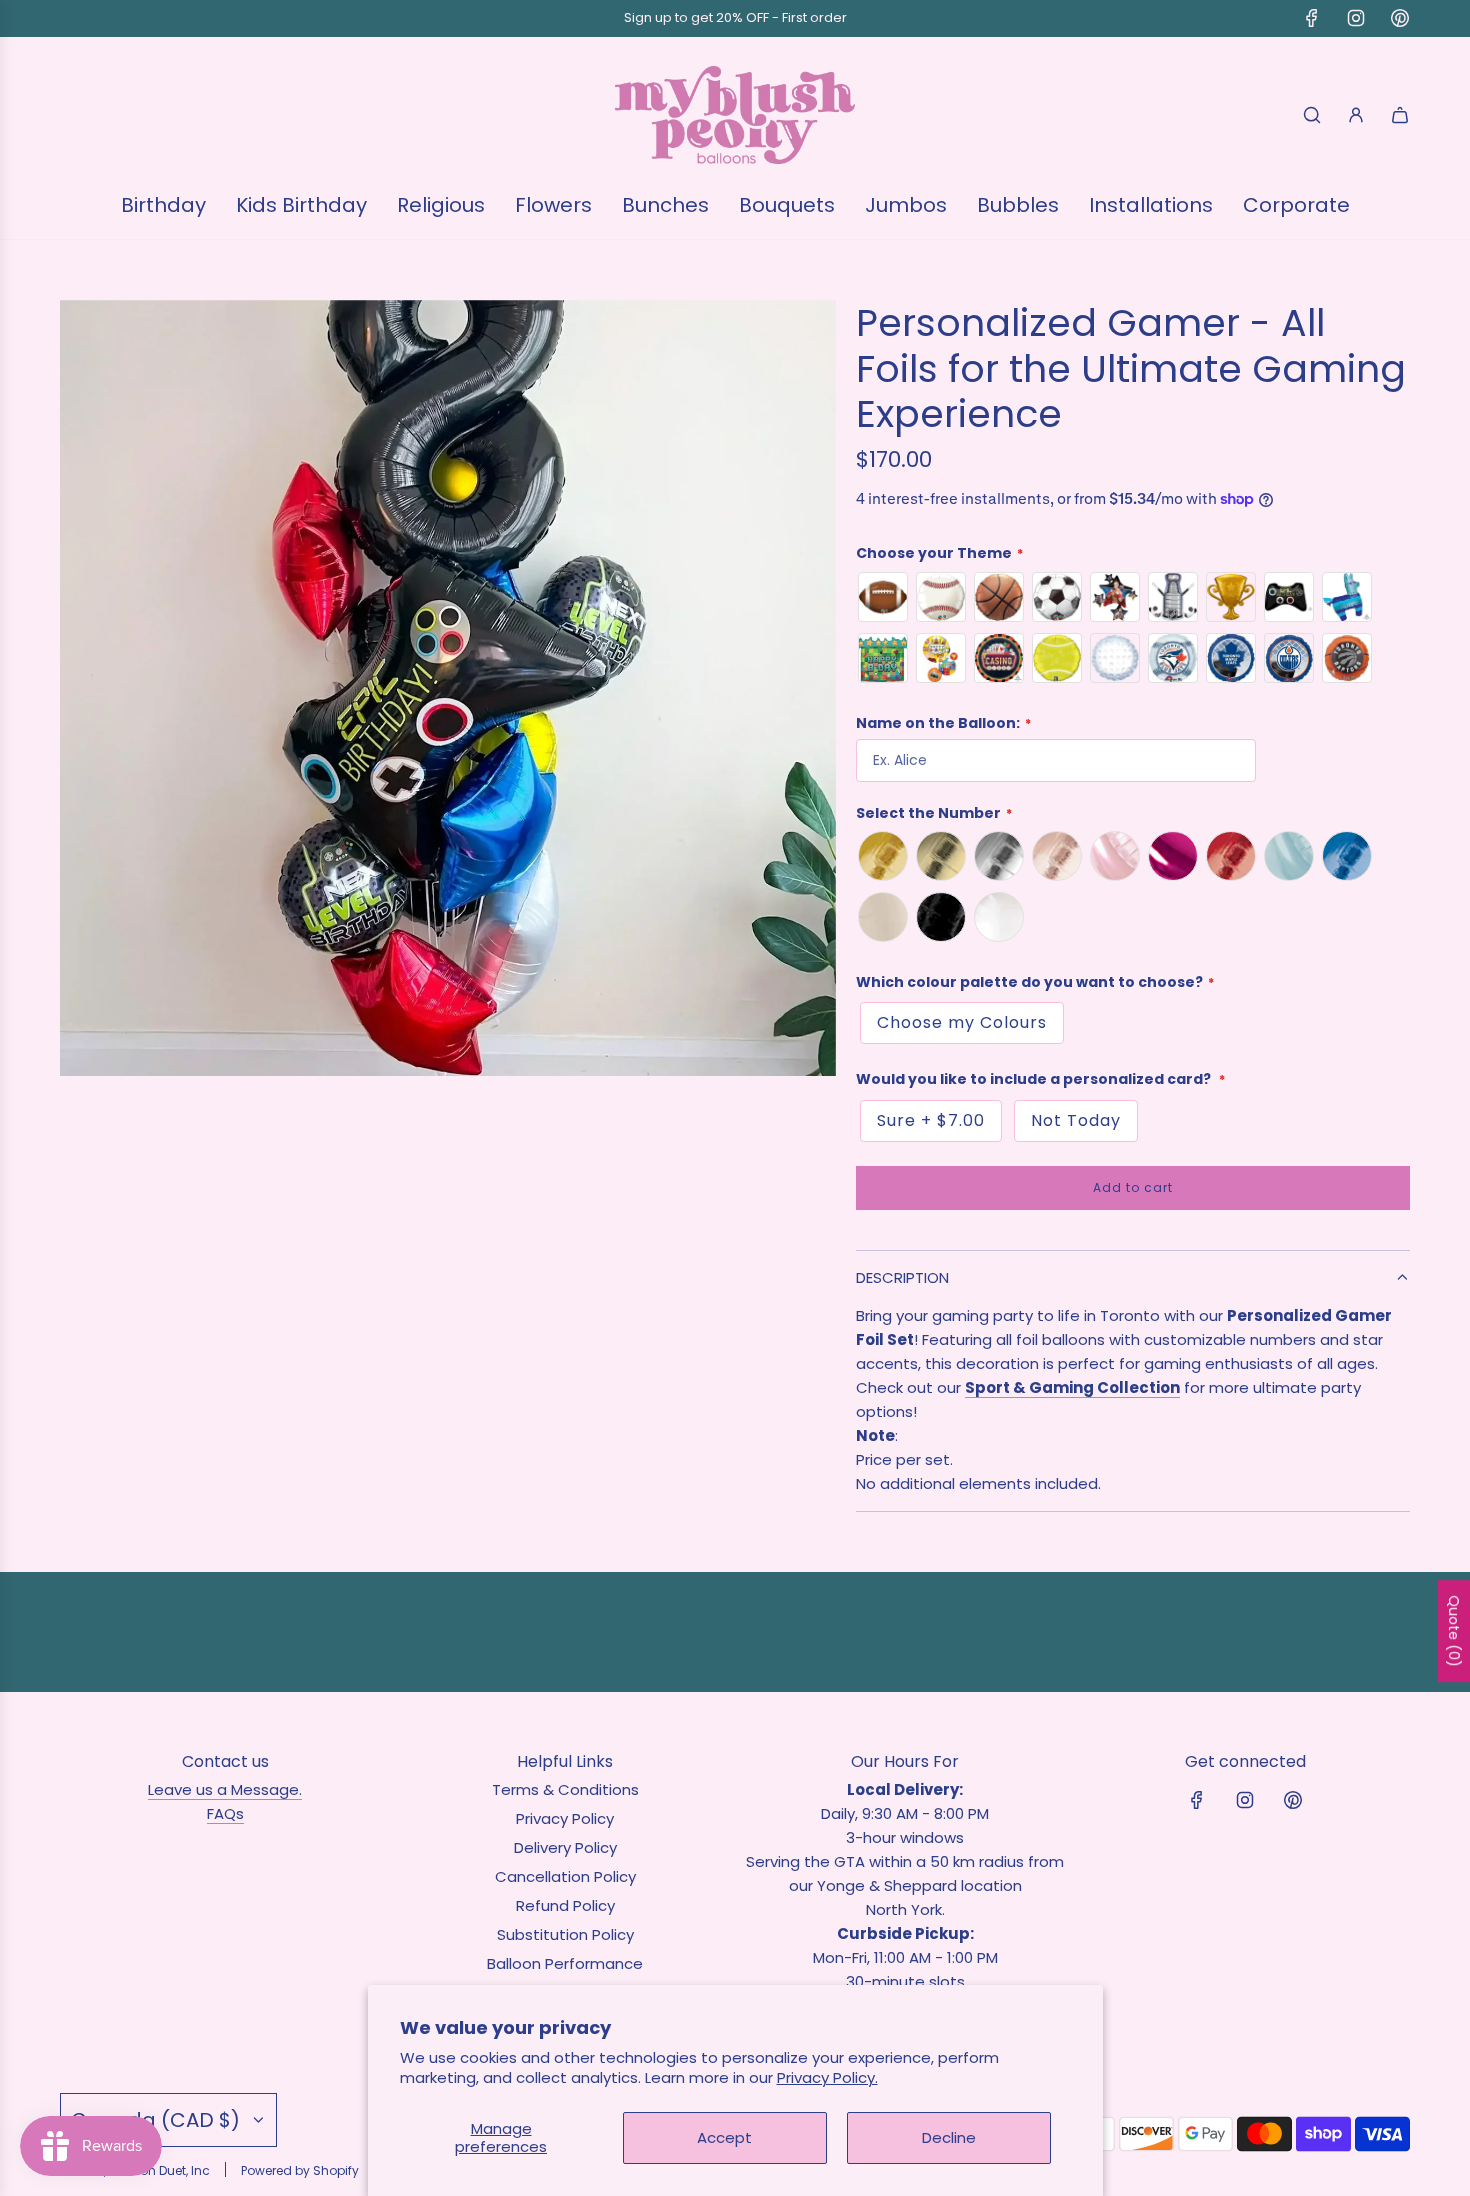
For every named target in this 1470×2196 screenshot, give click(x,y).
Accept (724, 2137)
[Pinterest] (1400, 18)
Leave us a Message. (225, 1789)
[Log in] (1356, 115)
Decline (949, 2137)
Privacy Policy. (827, 2077)
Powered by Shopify (300, 2170)
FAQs (225, 1813)
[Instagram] (1356, 18)
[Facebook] (1312, 18)
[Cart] (1400, 115)
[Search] (1312, 115)
